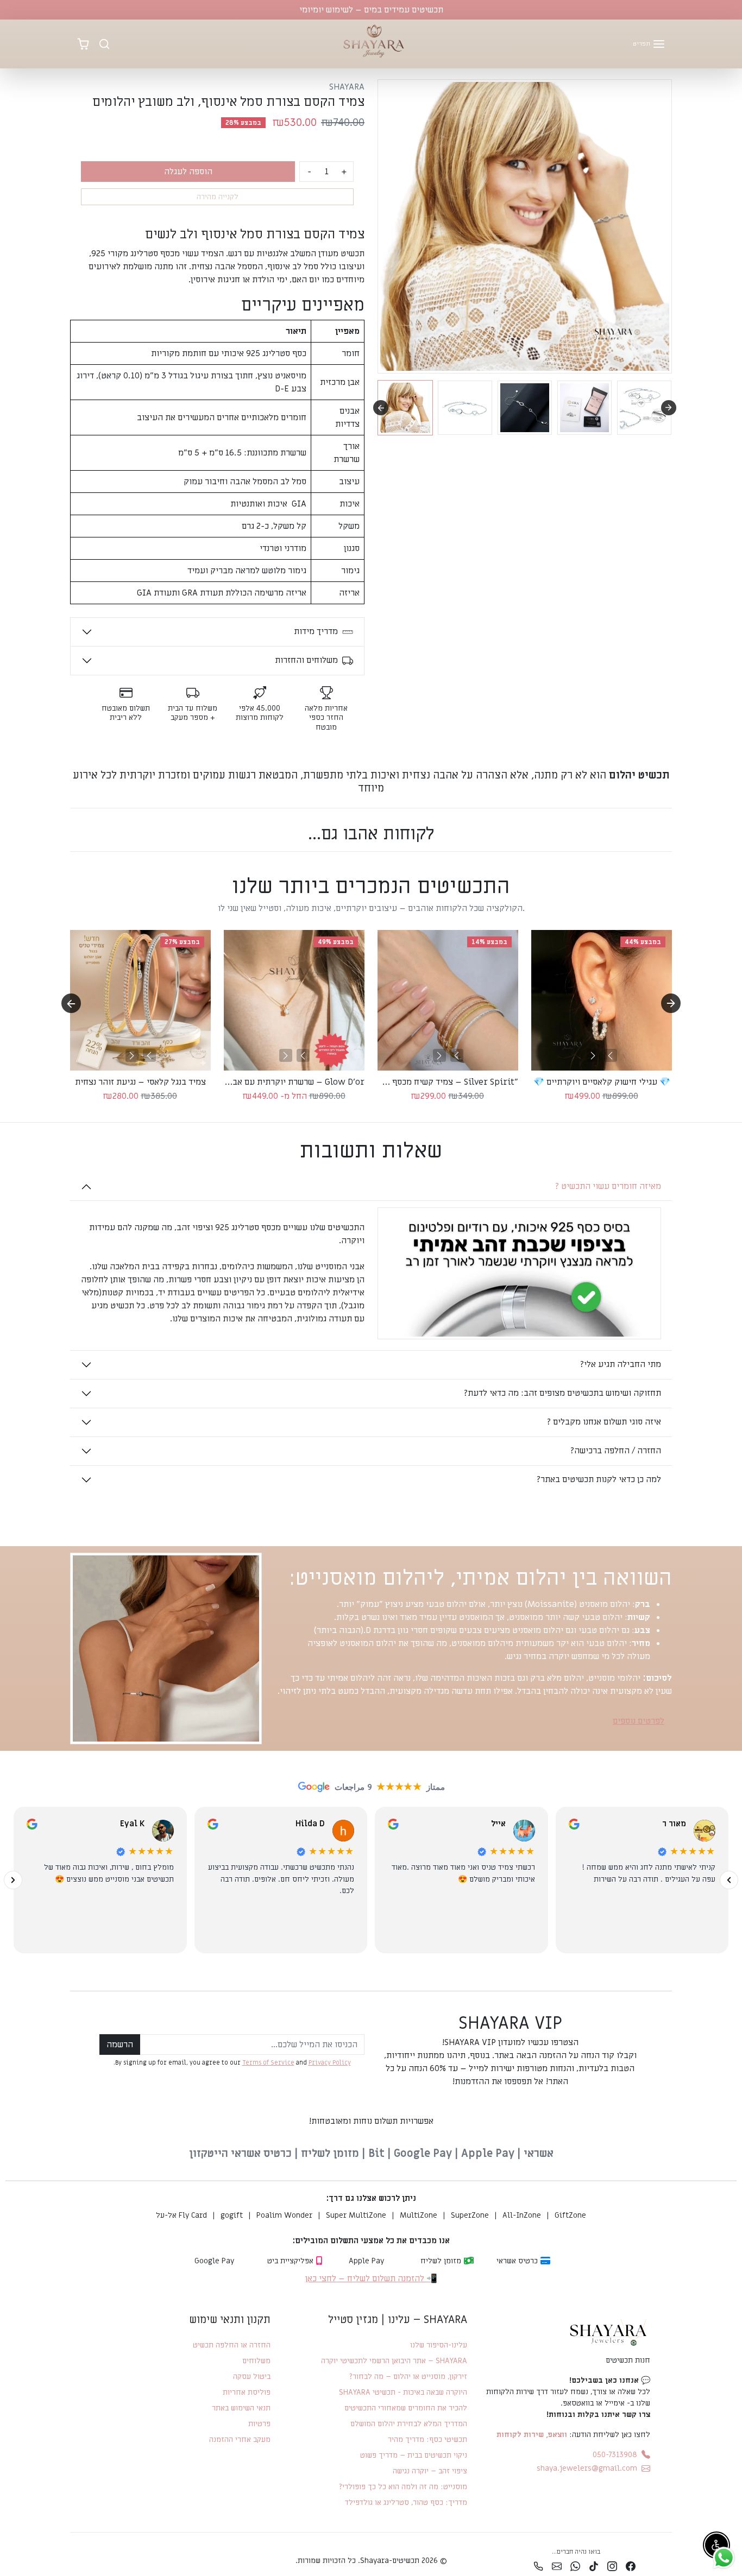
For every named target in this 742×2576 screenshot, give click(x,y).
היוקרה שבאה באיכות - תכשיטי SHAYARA (403, 2392)
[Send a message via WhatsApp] (724, 2558)
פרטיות (259, 2424)
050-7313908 (615, 2455)
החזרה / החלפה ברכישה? (615, 1451)
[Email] (557, 2566)
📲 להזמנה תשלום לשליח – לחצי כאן (371, 2278)
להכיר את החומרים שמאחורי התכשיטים (405, 2408)
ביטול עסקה (252, 2376)
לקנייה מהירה (218, 197)
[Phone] (538, 2566)
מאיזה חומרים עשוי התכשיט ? (608, 1186)
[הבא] (132, 1055)
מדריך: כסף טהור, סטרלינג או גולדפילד (406, 2502)
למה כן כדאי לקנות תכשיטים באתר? (599, 1479)
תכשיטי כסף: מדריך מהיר (427, 2439)
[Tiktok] (594, 2566)
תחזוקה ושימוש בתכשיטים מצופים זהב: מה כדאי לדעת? (562, 1393)
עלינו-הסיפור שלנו (438, 2345)
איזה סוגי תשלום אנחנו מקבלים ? (604, 1422)
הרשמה (120, 2045)
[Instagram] (612, 2566)
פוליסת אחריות (247, 2392)
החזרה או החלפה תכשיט (232, 2345)
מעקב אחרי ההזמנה (240, 2439)
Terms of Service (268, 2063)
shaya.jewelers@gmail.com (587, 2468)
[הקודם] (149, 1055)
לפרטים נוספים (639, 1721)
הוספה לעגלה (188, 172)
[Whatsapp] (575, 2566)
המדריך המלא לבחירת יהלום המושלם (408, 2424)
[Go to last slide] (381, 408)
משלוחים (256, 2361)
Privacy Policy (330, 2063)
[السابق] (729, 1880)
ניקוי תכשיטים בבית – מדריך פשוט (413, 2455)
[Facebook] (631, 2566)
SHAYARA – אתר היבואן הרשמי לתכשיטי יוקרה (394, 2361)
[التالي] (13, 1880)
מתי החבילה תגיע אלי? (620, 1364)
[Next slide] (669, 408)
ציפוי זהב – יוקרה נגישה (430, 2471)
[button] (649, 44)
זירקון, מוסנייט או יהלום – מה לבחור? (408, 2376)
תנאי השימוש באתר (241, 2408)
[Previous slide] (71, 861)
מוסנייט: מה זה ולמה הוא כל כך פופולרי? (403, 2487)
